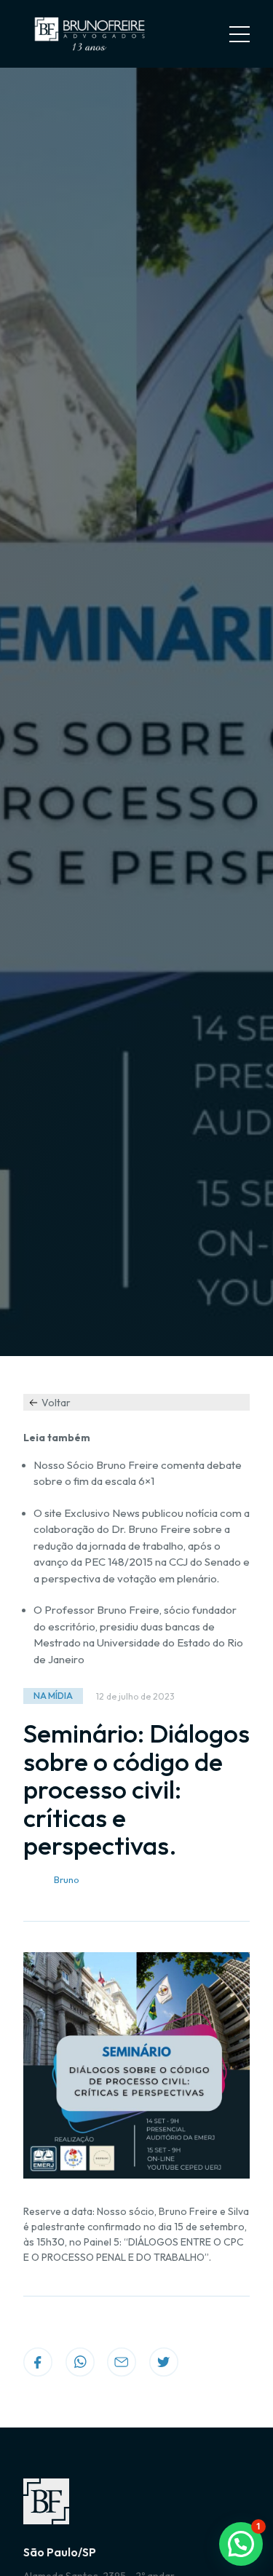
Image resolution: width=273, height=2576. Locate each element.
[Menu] (240, 34)
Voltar (56, 1403)
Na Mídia (53, 1696)
